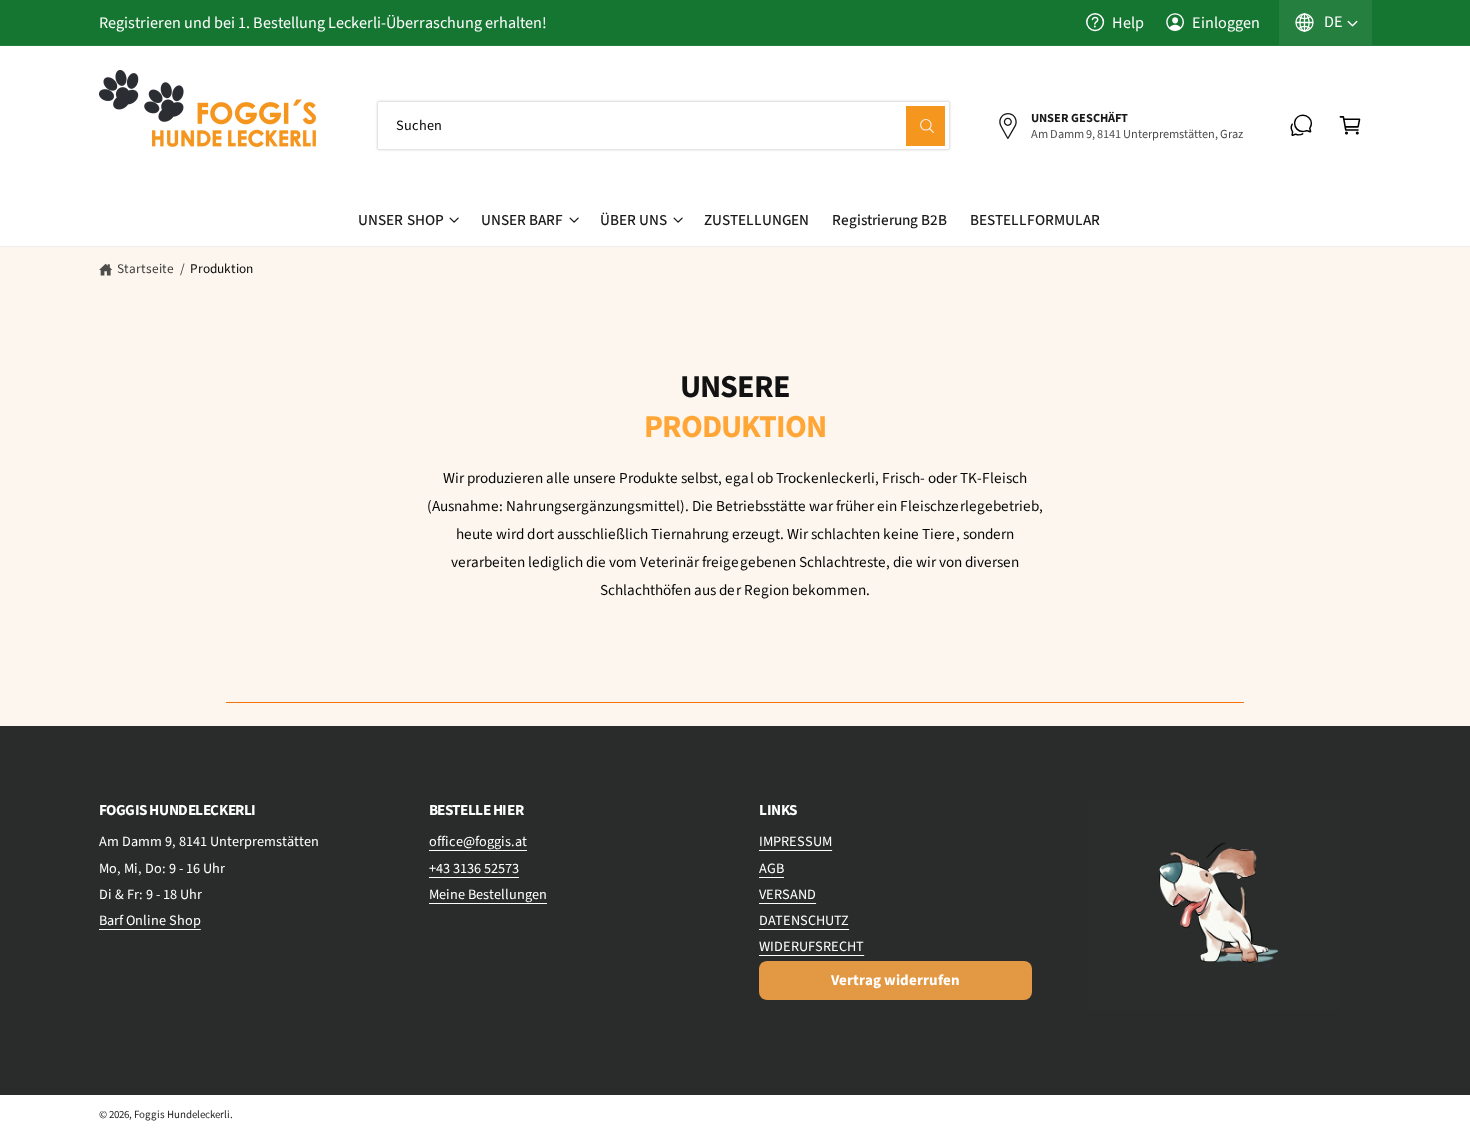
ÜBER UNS (633, 220)
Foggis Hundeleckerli (182, 1114)
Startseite (145, 268)
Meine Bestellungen (488, 894)
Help (1128, 22)
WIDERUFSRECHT (811, 946)
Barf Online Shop (150, 920)
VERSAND (787, 894)
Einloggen (1226, 22)
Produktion (221, 268)
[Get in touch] (1301, 125)
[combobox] (664, 125)
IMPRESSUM (795, 841)
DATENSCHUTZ (804, 920)
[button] (1350, 125)
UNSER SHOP (400, 220)
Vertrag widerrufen (895, 980)
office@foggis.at (478, 841)
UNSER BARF (522, 220)
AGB (771, 868)
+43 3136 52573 (474, 868)
